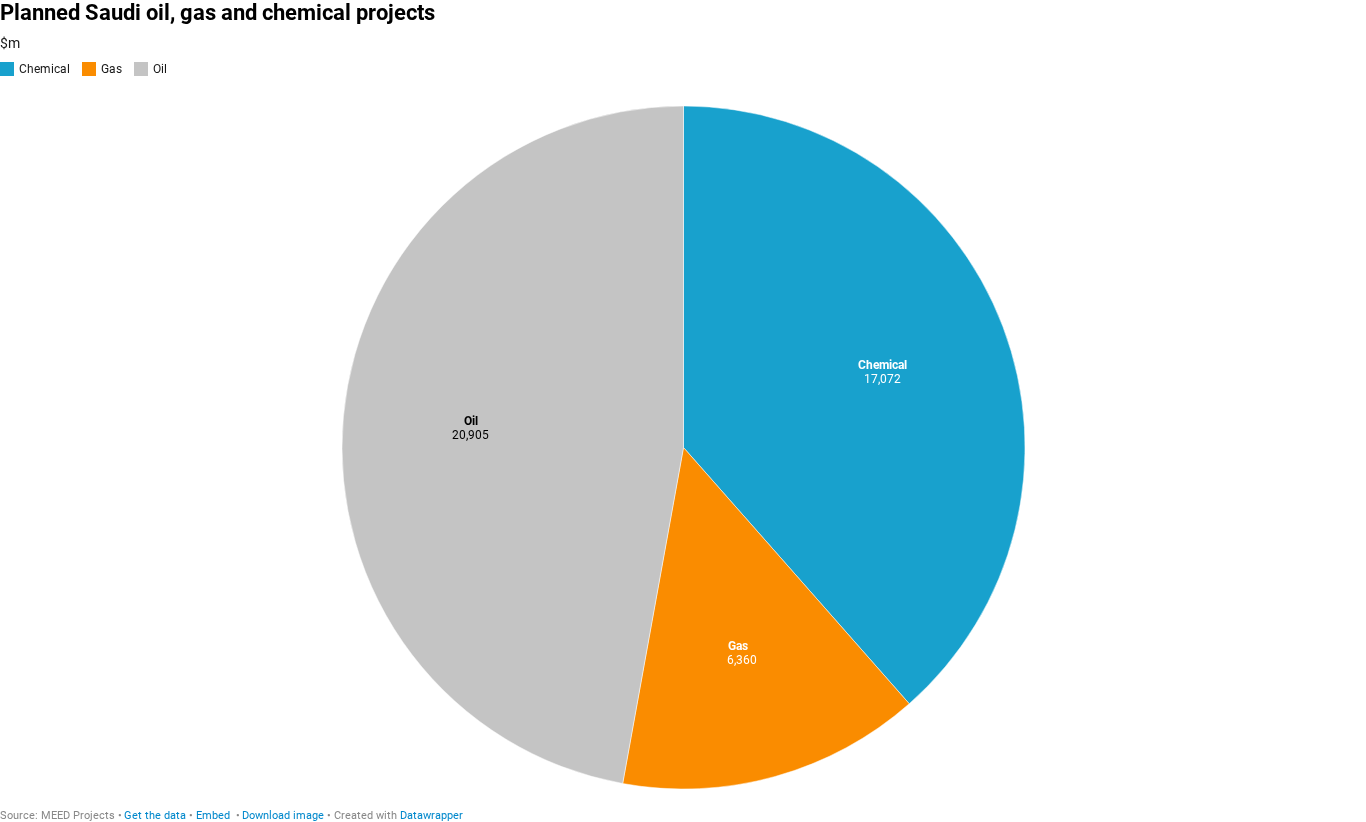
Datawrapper (431, 815)
